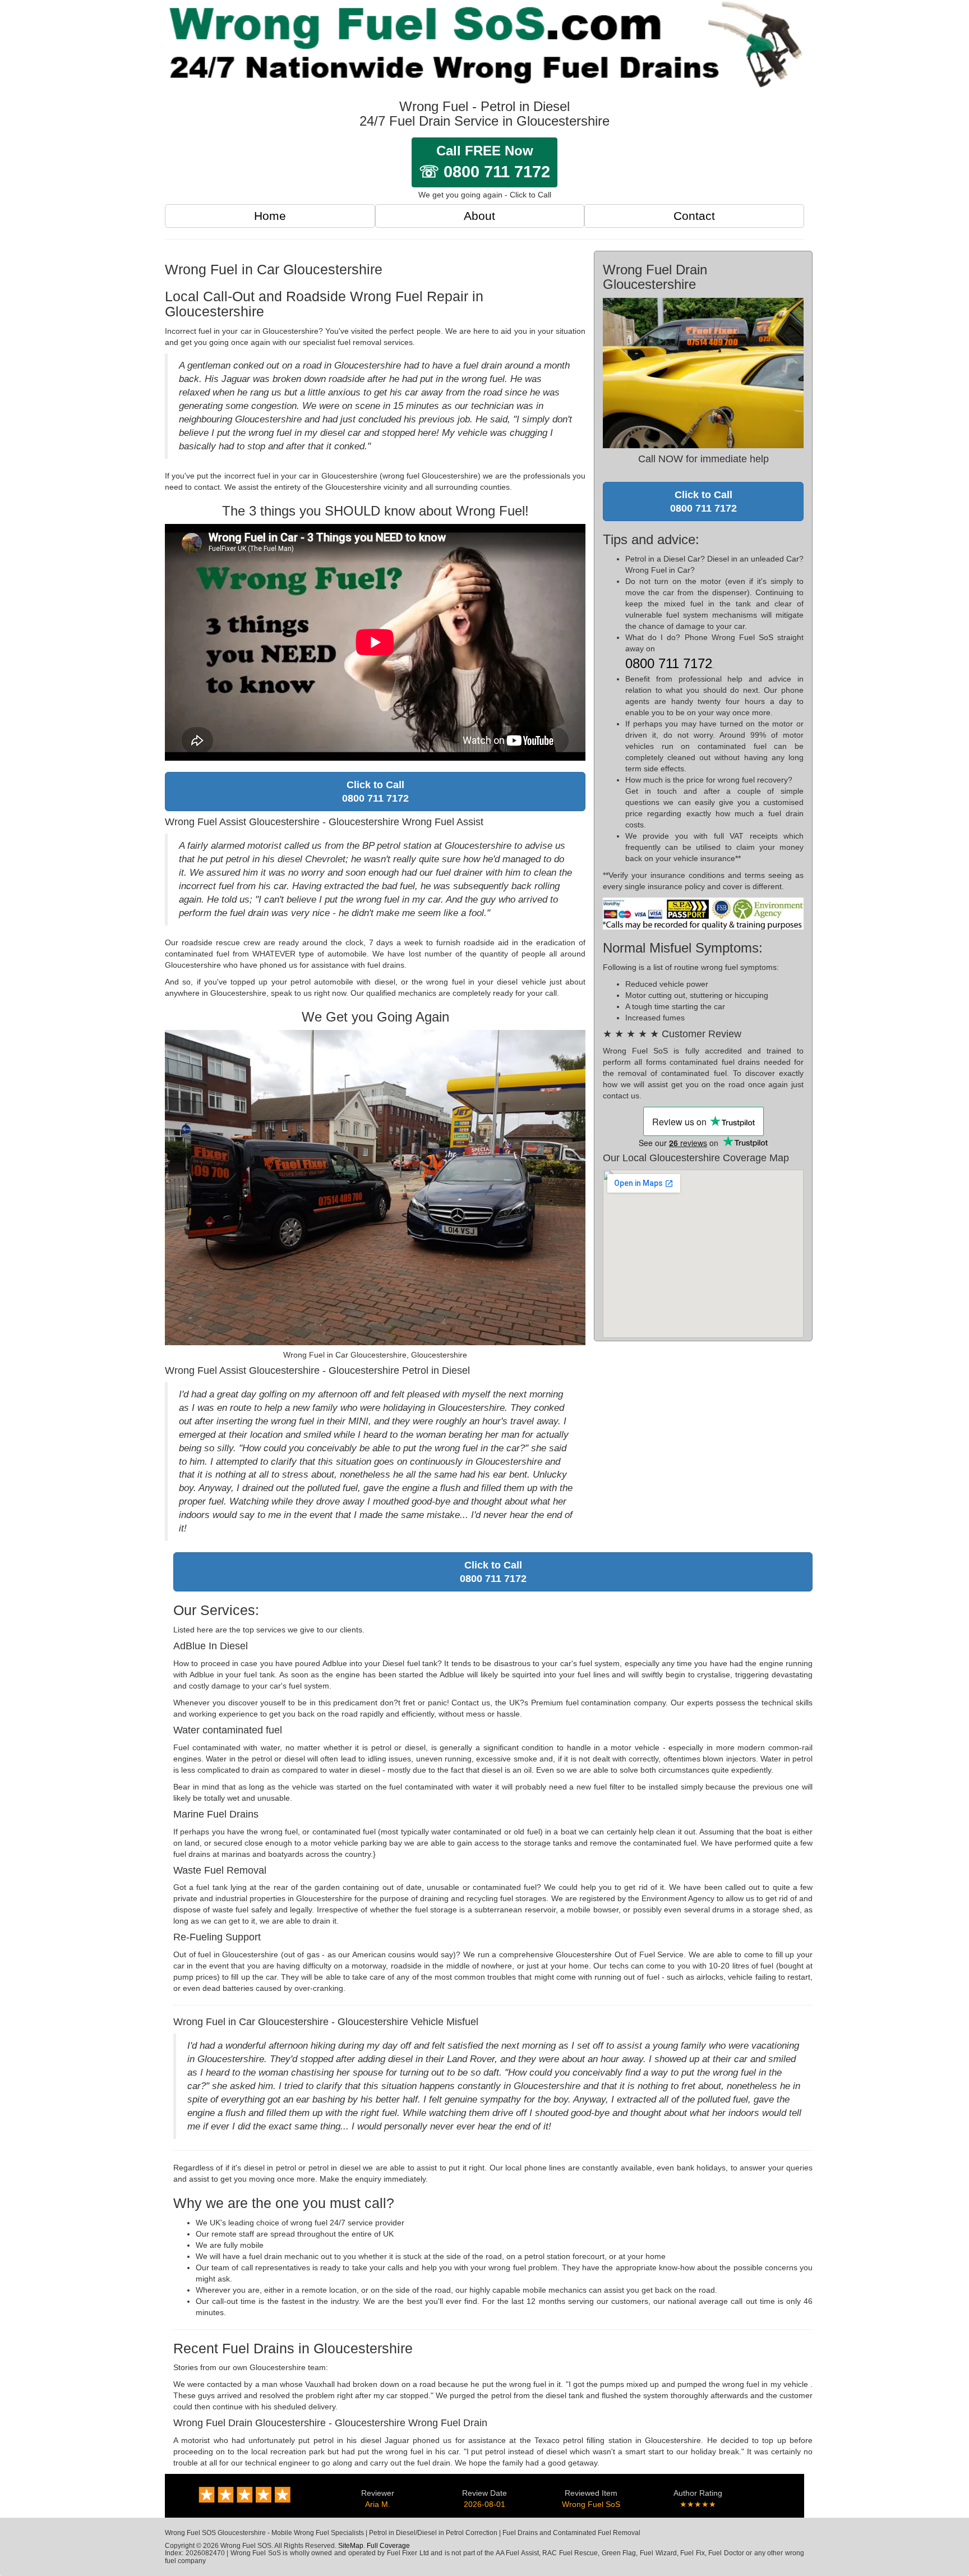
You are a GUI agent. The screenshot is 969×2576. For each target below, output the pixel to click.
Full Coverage (388, 2546)
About (479, 216)
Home (270, 216)
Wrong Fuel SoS (591, 2504)
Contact (694, 216)
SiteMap (351, 2546)
